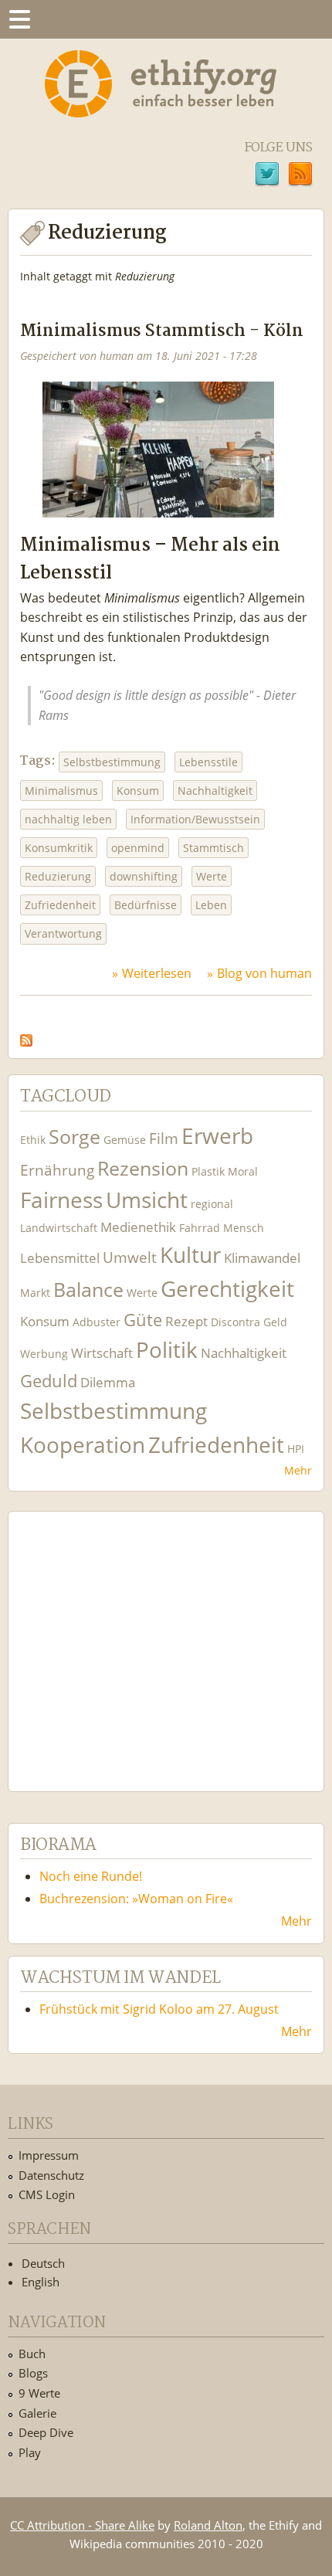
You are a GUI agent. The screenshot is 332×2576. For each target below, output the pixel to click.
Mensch (244, 1228)
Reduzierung (58, 876)
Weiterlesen (157, 973)
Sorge (75, 1137)
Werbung (44, 1354)
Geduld (49, 1380)
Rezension (143, 1168)
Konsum (138, 791)
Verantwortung (63, 933)
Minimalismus (61, 791)
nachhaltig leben (68, 819)
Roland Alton (208, 2525)
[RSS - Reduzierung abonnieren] (26, 1036)
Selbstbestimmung (112, 762)
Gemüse (125, 1140)
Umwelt (130, 1257)
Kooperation (83, 1445)
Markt (35, 1293)
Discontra (235, 1322)
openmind (138, 848)
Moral (243, 1171)
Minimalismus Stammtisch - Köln (162, 332)
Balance (88, 1290)
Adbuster (97, 1322)
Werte (212, 876)
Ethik (33, 1140)
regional (212, 1204)
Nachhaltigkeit (215, 791)
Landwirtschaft (59, 1228)
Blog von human (264, 973)
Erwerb (217, 1136)
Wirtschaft (102, 1353)
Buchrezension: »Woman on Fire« (136, 1899)
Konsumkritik (59, 848)
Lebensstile (208, 762)
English (41, 2282)
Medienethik (138, 1227)
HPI (296, 1449)
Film (164, 1138)
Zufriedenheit (60, 905)
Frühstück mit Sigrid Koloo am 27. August (159, 2009)
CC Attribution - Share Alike (82, 2525)
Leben (211, 905)
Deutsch (43, 2263)
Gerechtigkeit (227, 1289)
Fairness (61, 1200)
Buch (32, 2354)
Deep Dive (46, 2432)
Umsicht (147, 1200)
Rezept (186, 1321)
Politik (167, 1350)
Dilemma (108, 1382)
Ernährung (57, 1170)
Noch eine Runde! (91, 1876)
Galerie (37, 2413)
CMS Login (47, 2194)
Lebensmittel (60, 1258)
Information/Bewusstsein (195, 819)
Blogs (33, 2373)
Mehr (298, 1470)
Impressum (49, 2155)
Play (30, 2452)
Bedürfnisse (146, 905)
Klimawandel (262, 1258)
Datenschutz (51, 2175)
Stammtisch (213, 848)
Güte (143, 1319)
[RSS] (300, 176)
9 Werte (39, 2393)
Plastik (208, 1171)
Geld (275, 1322)
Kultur (190, 1255)
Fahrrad (200, 1228)
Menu (19, 19)
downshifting (144, 876)
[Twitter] (267, 176)
